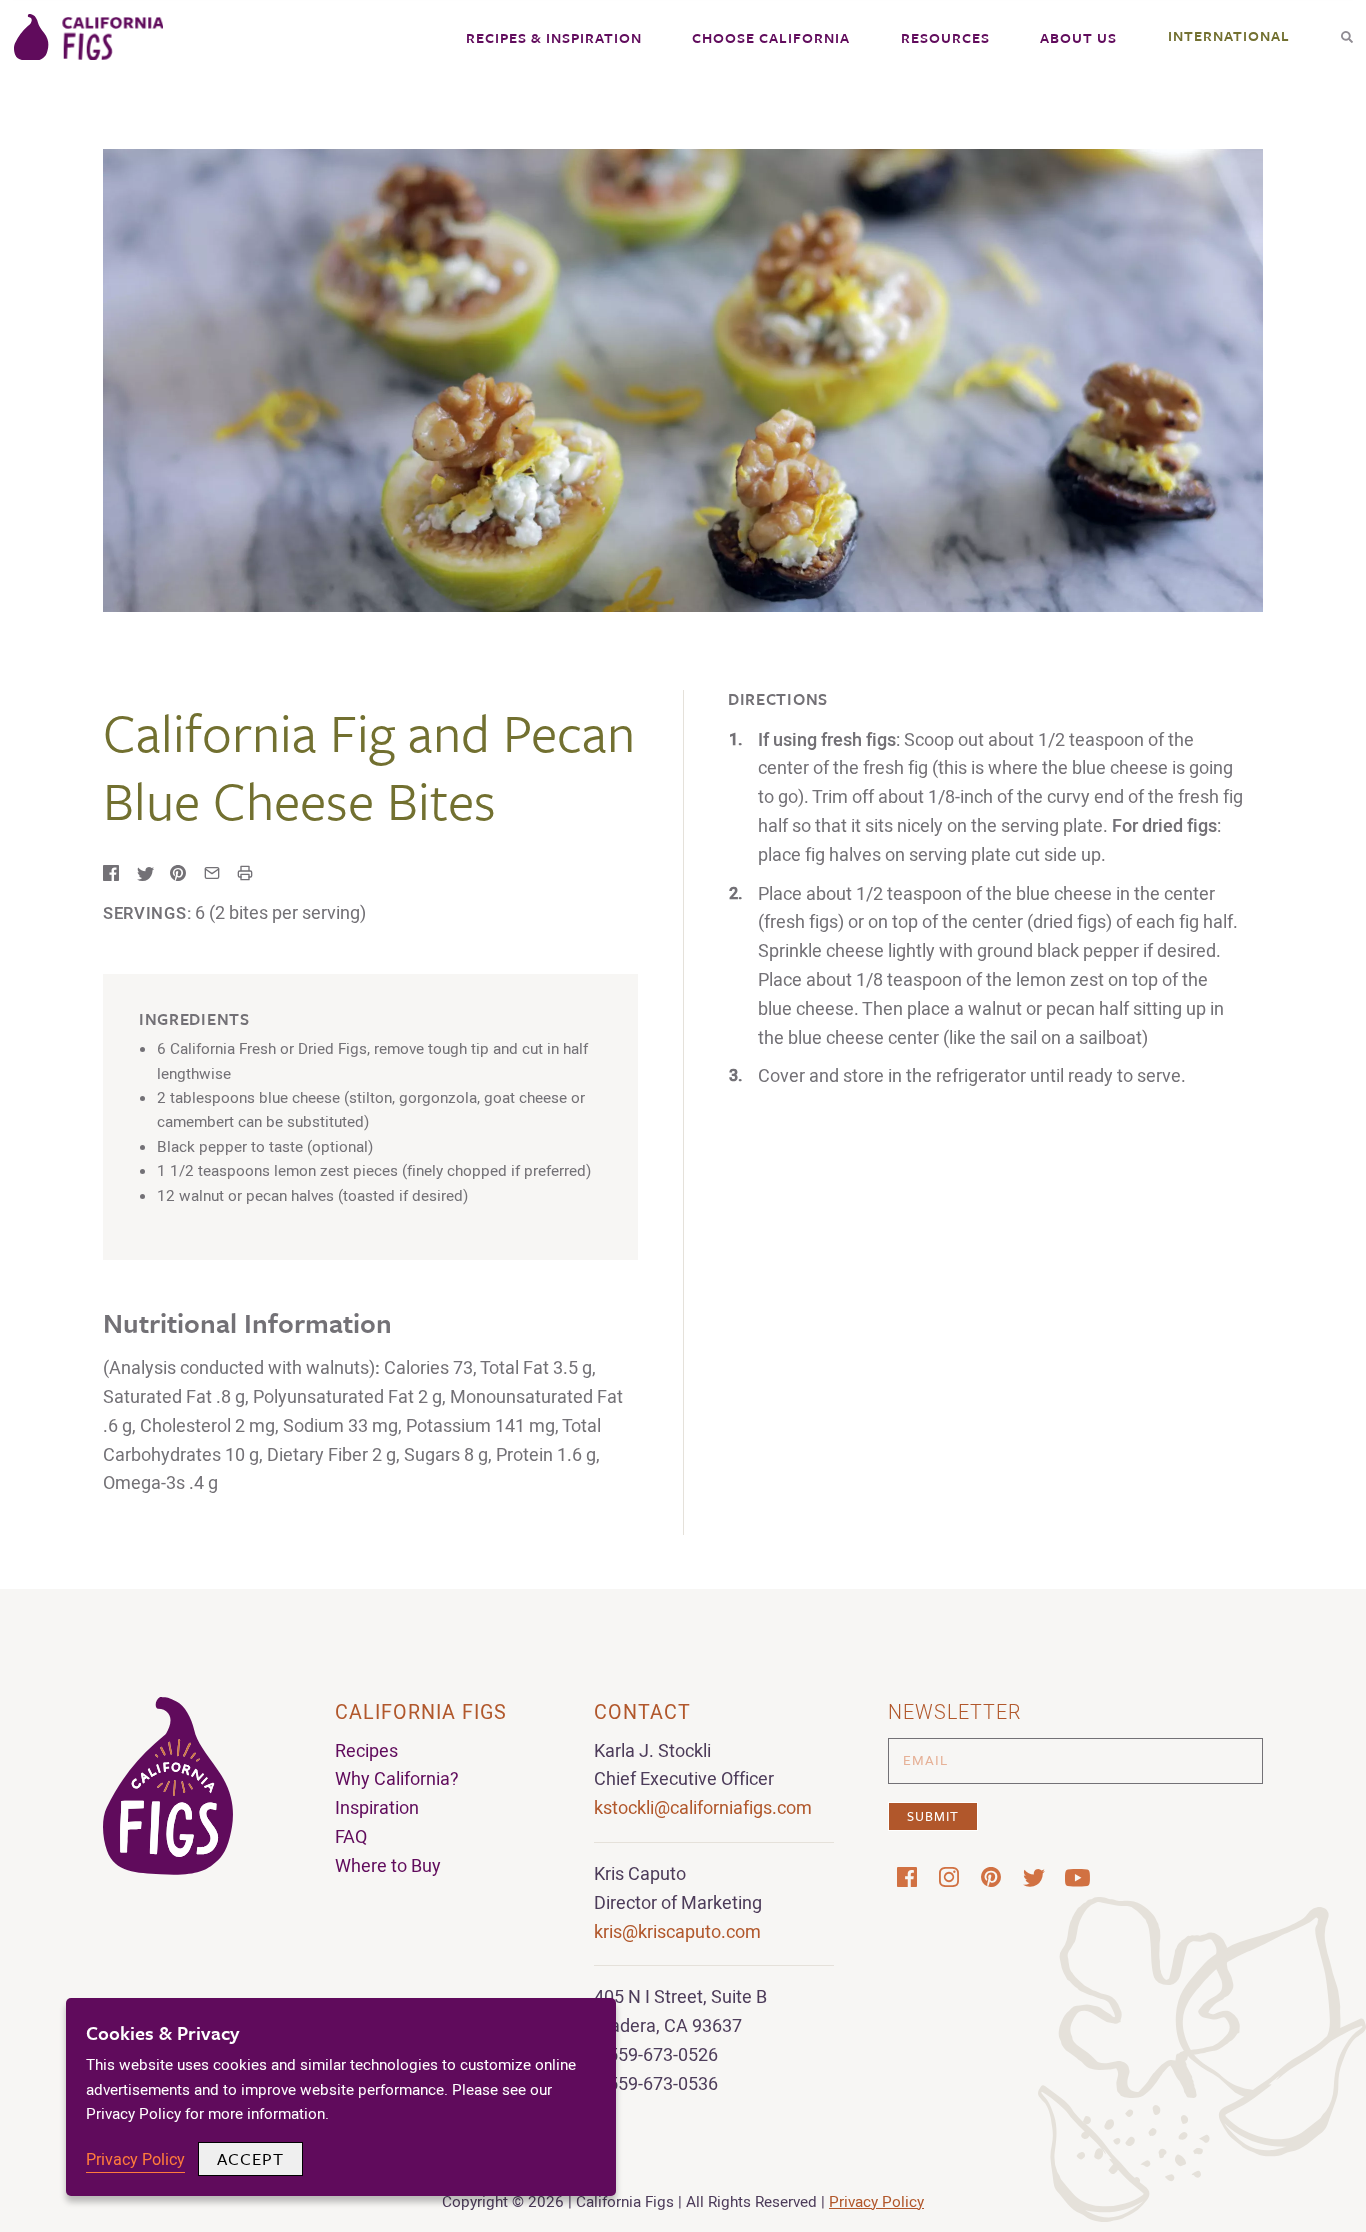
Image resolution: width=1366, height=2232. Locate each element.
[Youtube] (1075, 1878)
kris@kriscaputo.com (677, 1932)
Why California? (397, 1779)
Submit (933, 1816)
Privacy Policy (876, 2202)
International (1229, 35)
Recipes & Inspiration (554, 37)
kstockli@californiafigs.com (703, 1808)
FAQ (351, 1837)
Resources (945, 37)
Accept (250, 2158)
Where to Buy (388, 1866)
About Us (1078, 37)
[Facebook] (907, 1877)
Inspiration (377, 1808)
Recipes (366, 1751)
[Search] (1347, 30)
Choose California (771, 37)
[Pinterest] (991, 1877)
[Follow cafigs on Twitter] (1033, 1878)
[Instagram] (949, 1877)
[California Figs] (89, 39)
